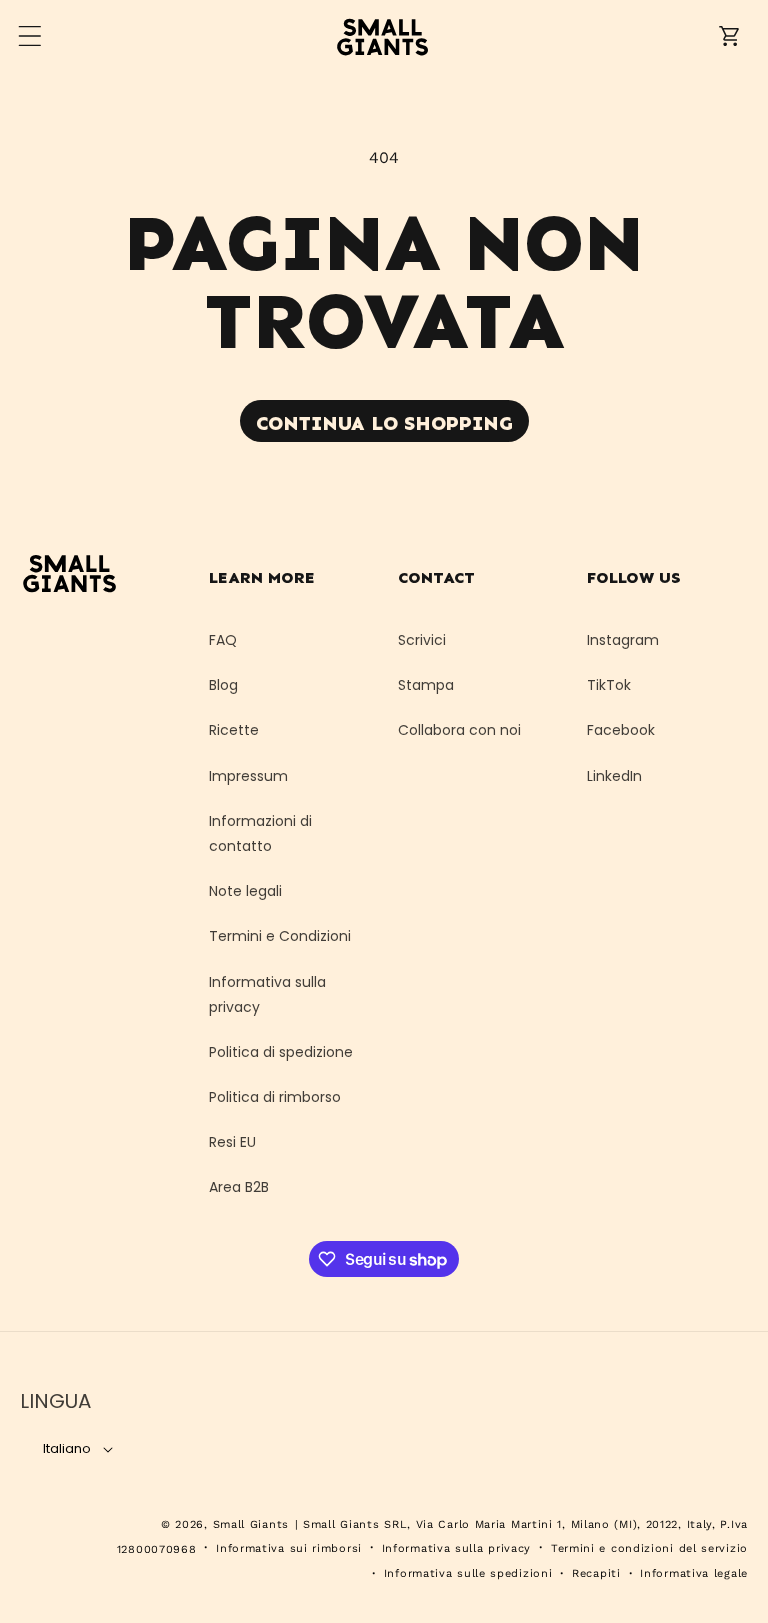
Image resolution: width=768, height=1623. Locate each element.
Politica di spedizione (281, 1052)
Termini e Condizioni (280, 936)
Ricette (234, 730)
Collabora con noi (459, 730)
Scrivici (422, 640)
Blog (223, 685)
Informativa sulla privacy (267, 994)
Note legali (245, 891)
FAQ (223, 640)
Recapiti (596, 1573)
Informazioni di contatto (260, 833)
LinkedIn (614, 776)
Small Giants (251, 1524)
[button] (30, 36)
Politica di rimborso (275, 1097)
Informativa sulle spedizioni (468, 1573)
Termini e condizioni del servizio (649, 1548)
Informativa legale (694, 1573)
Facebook (621, 730)
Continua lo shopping (384, 423)
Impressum (248, 776)
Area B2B (239, 1187)
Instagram (623, 640)
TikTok (609, 685)
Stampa (426, 685)
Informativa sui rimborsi (289, 1548)
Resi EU (232, 1142)
